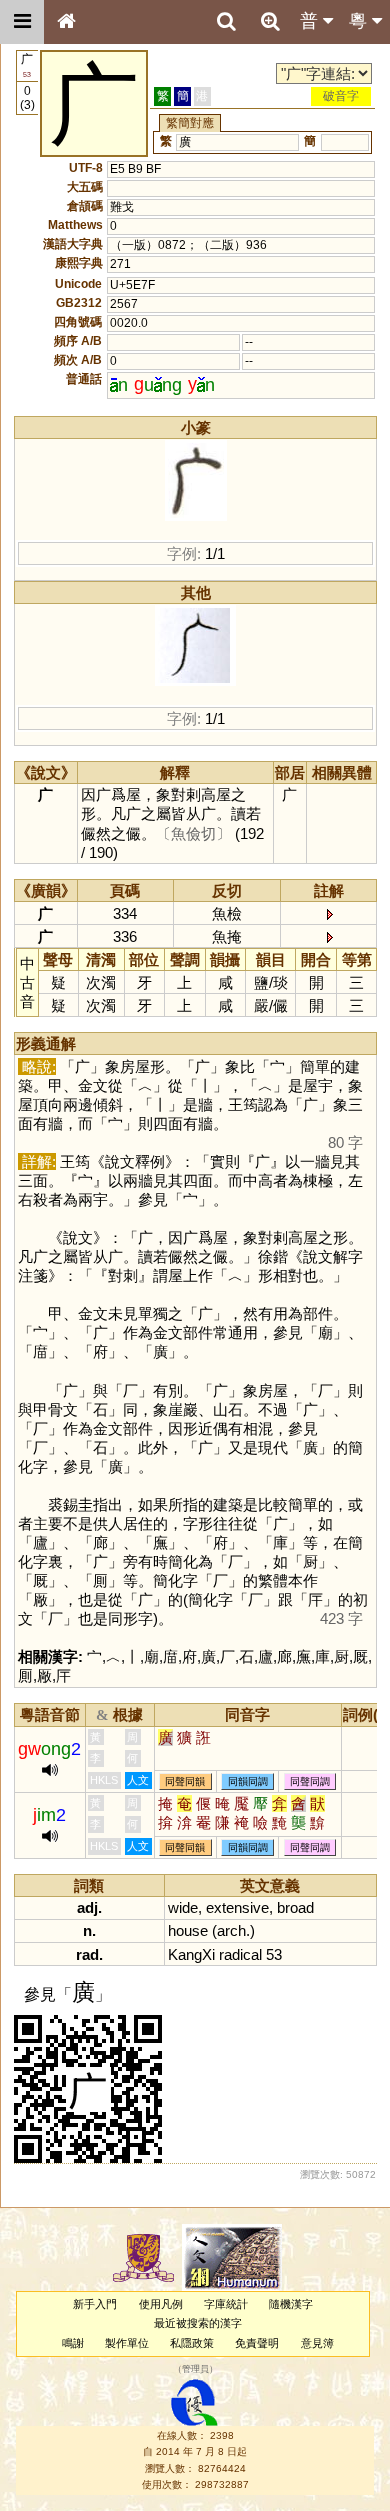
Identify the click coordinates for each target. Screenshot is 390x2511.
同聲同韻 (185, 1781)
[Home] (66, 22)
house (188, 1930)
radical (240, 1954)
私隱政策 (192, 2343)
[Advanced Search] (270, 21)
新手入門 (95, 2304)
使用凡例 (161, 2304)
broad (295, 1907)
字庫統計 (226, 2304)
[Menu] (22, 22)
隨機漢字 (291, 2304)
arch (231, 1930)
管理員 (195, 2369)
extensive (237, 1907)
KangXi (191, 1954)
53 (274, 1954)
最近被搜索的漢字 (198, 2323)
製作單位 (127, 2343)
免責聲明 (257, 2343)
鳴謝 (73, 2343)
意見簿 (317, 2343)
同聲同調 (310, 1781)
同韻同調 (248, 1781)
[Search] (226, 22)
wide (183, 1907)
